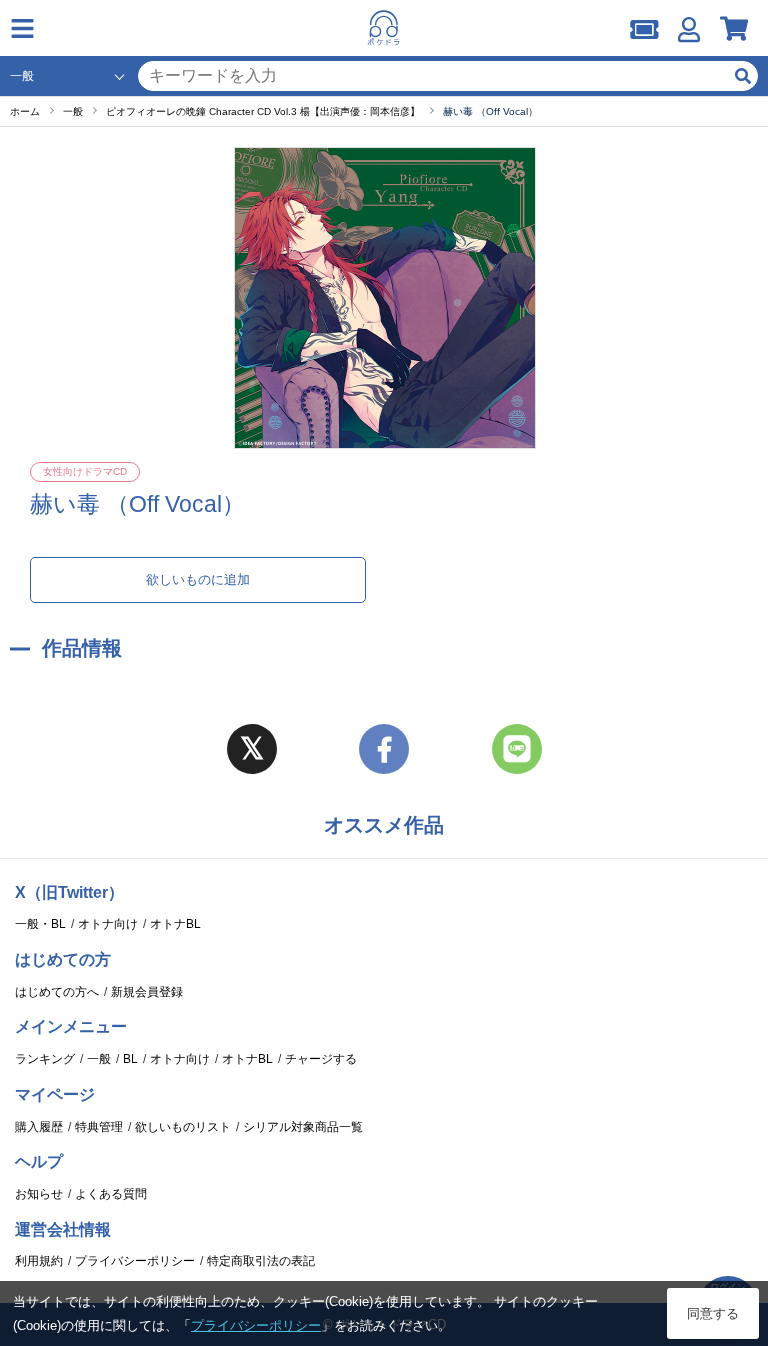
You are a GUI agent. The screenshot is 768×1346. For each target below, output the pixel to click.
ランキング (45, 1059)
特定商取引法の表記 (261, 1261)
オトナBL (175, 924)
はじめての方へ (57, 992)
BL (130, 1059)
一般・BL (40, 924)
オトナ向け (108, 924)
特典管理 (99, 1127)
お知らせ (39, 1194)
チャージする (321, 1059)
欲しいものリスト (183, 1127)
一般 (99, 1059)
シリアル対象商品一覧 (303, 1127)
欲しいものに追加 (198, 579)
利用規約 (39, 1261)
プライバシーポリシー (135, 1261)
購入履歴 (39, 1127)
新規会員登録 (147, 992)
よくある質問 (111, 1194)
